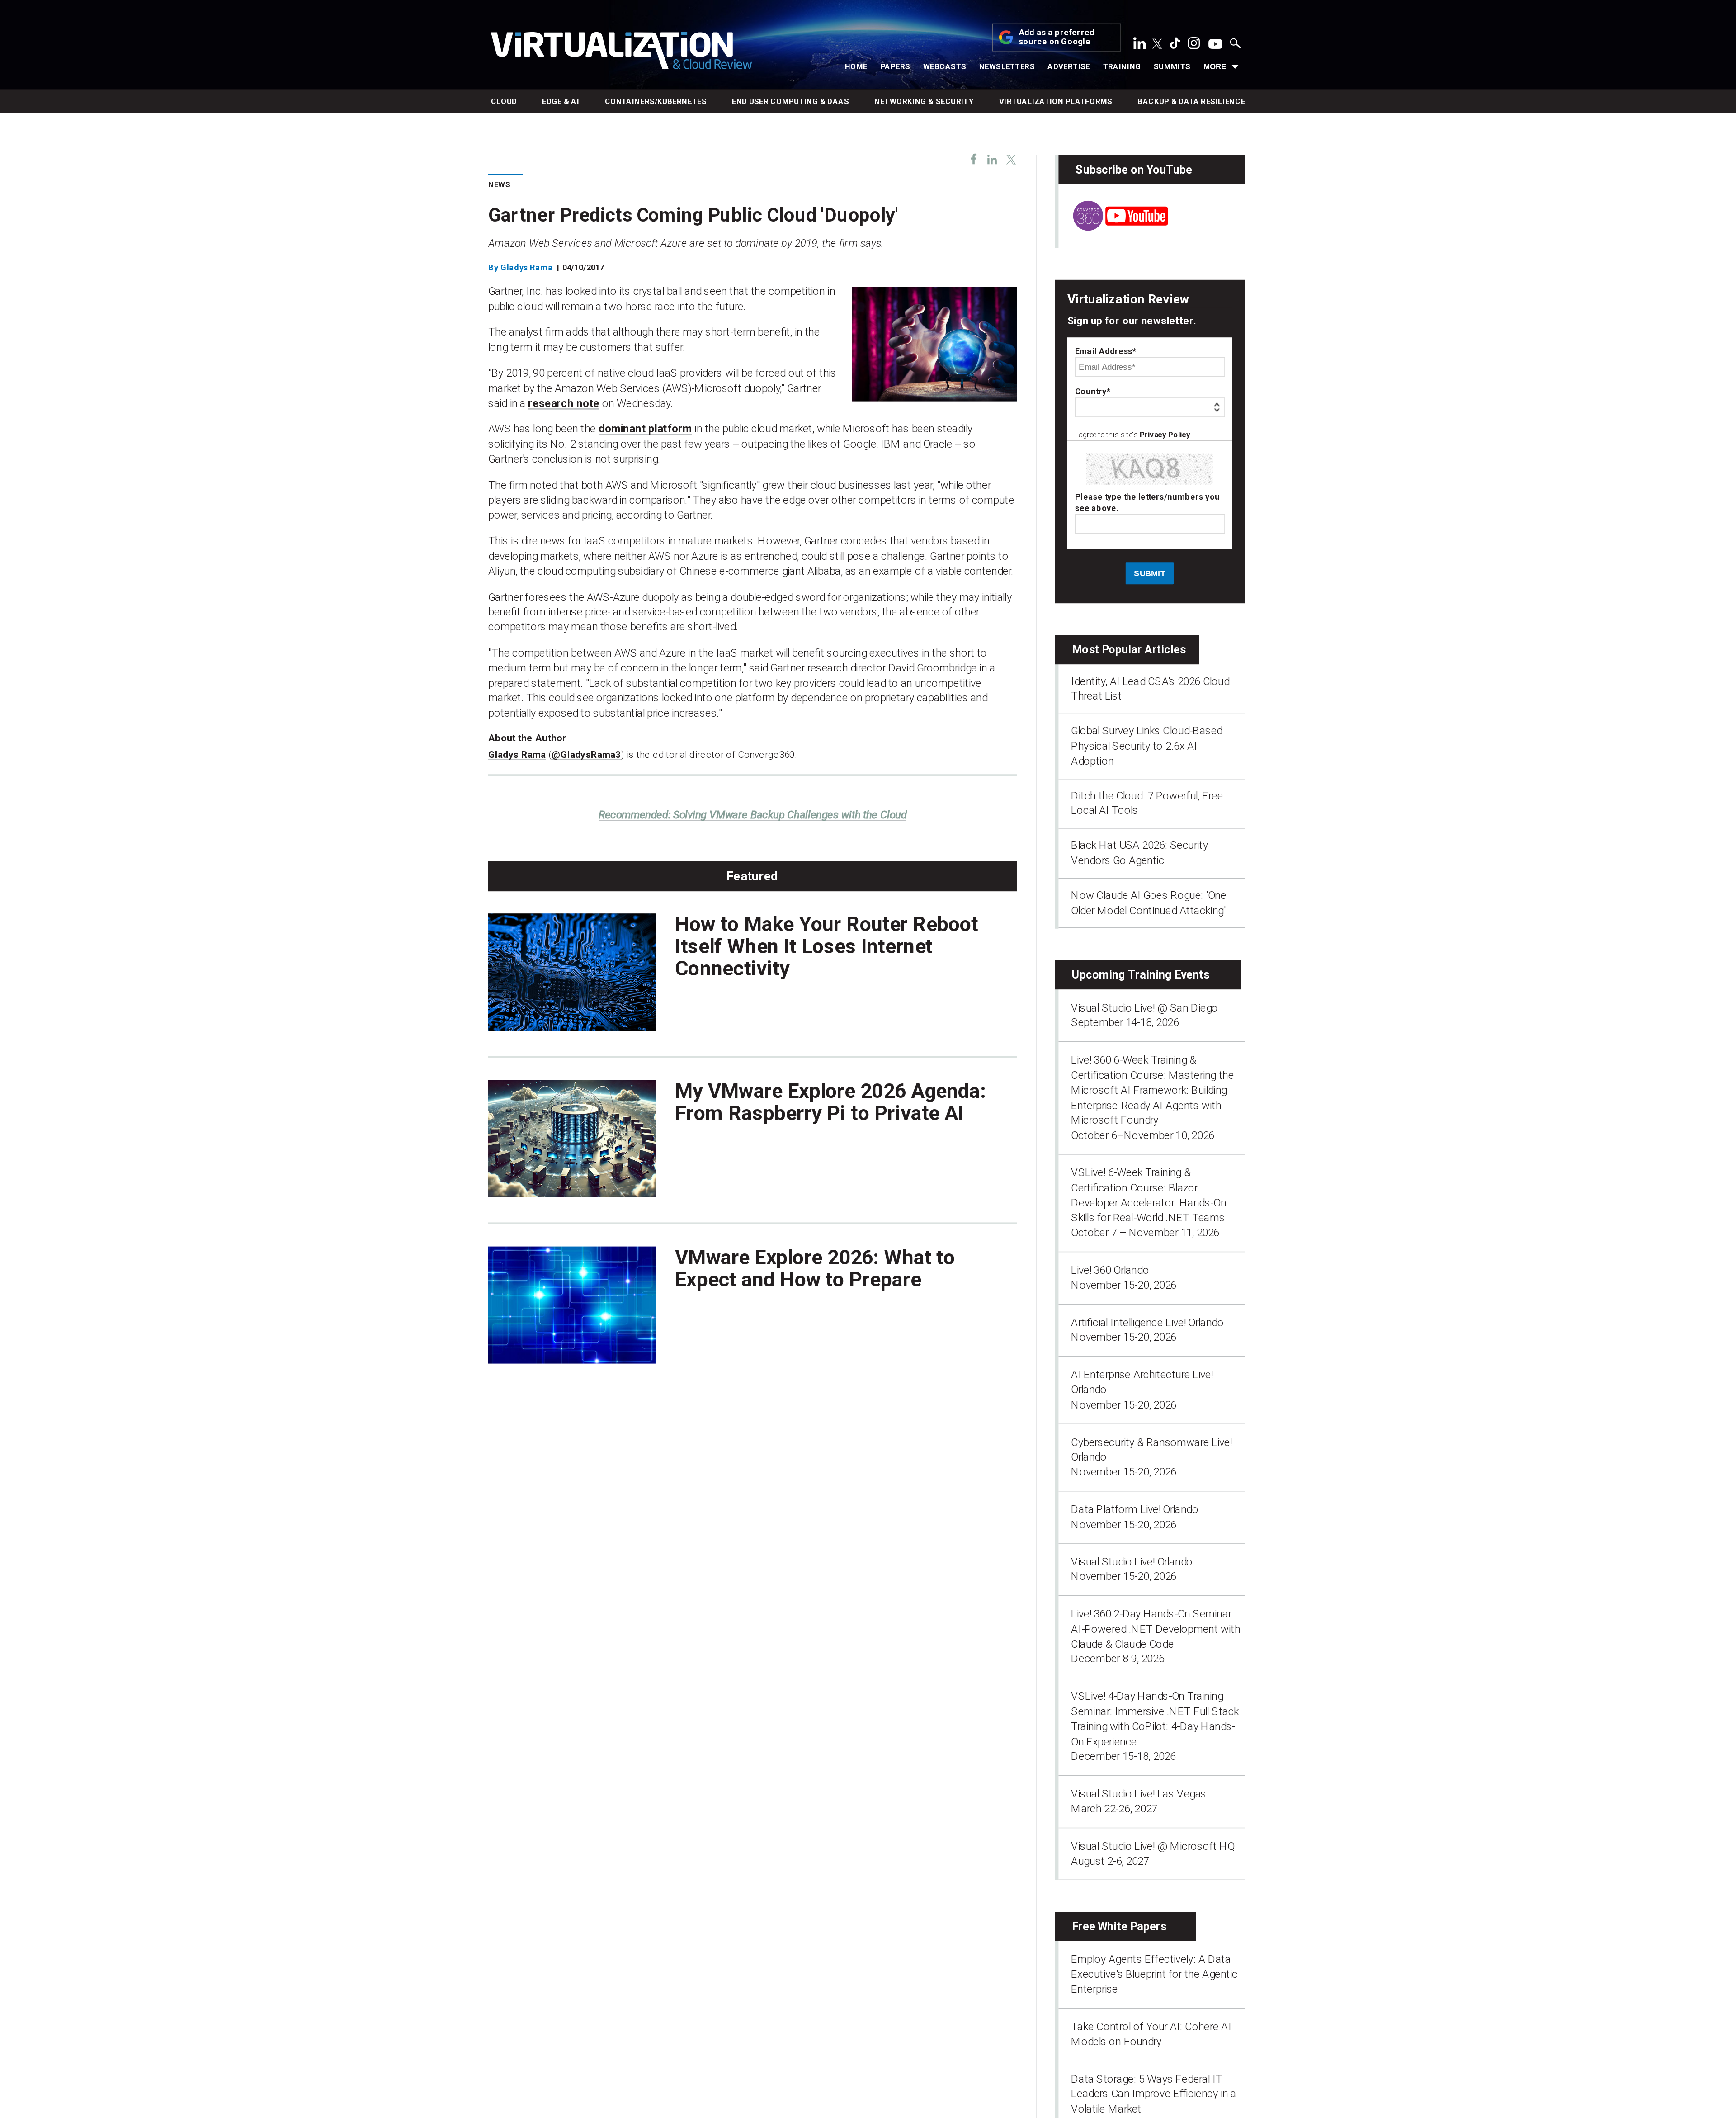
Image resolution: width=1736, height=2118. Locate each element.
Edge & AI (561, 101)
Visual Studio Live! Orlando (1132, 1561)
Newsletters (1007, 66)
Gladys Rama (527, 267)
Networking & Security (924, 101)
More (1215, 66)
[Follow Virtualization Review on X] (1157, 45)
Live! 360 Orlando (1110, 1270)
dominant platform (645, 429)
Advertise (1069, 66)
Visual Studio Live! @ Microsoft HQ (1153, 1846)
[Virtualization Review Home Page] (621, 52)
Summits (1172, 66)
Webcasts (945, 66)
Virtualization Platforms (1056, 101)
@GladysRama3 (586, 754)
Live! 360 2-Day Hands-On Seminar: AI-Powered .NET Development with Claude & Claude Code (1156, 1629)
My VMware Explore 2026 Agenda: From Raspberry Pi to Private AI (830, 1102)
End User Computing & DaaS (790, 101)
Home (856, 66)
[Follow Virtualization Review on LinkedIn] (1140, 46)
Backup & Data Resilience (1191, 101)
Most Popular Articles (1129, 650)
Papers (896, 66)
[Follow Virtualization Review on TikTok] (1175, 46)
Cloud (504, 101)
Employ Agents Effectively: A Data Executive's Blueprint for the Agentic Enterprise (1154, 1974)
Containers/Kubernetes (656, 101)
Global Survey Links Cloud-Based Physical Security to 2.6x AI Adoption (1147, 746)
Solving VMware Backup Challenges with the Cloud (753, 815)
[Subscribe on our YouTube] (1113, 227)
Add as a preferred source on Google (1057, 38)
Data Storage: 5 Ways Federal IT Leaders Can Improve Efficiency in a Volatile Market (1153, 2094)
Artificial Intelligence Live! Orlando (1147, 1322)
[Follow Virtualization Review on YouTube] (1215, 45)
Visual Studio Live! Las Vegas (1139, 1794)
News (499, 185)
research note (564, 403)
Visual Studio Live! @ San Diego (1144, 1007)
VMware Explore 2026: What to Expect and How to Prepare (815, 1268)
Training (1122, 66)
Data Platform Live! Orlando (1135, 1509)
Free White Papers (1119, 1926)
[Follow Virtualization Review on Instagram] (1194, 46)
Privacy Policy (1165, 435)
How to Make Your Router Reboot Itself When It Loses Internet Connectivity (827, 946)
